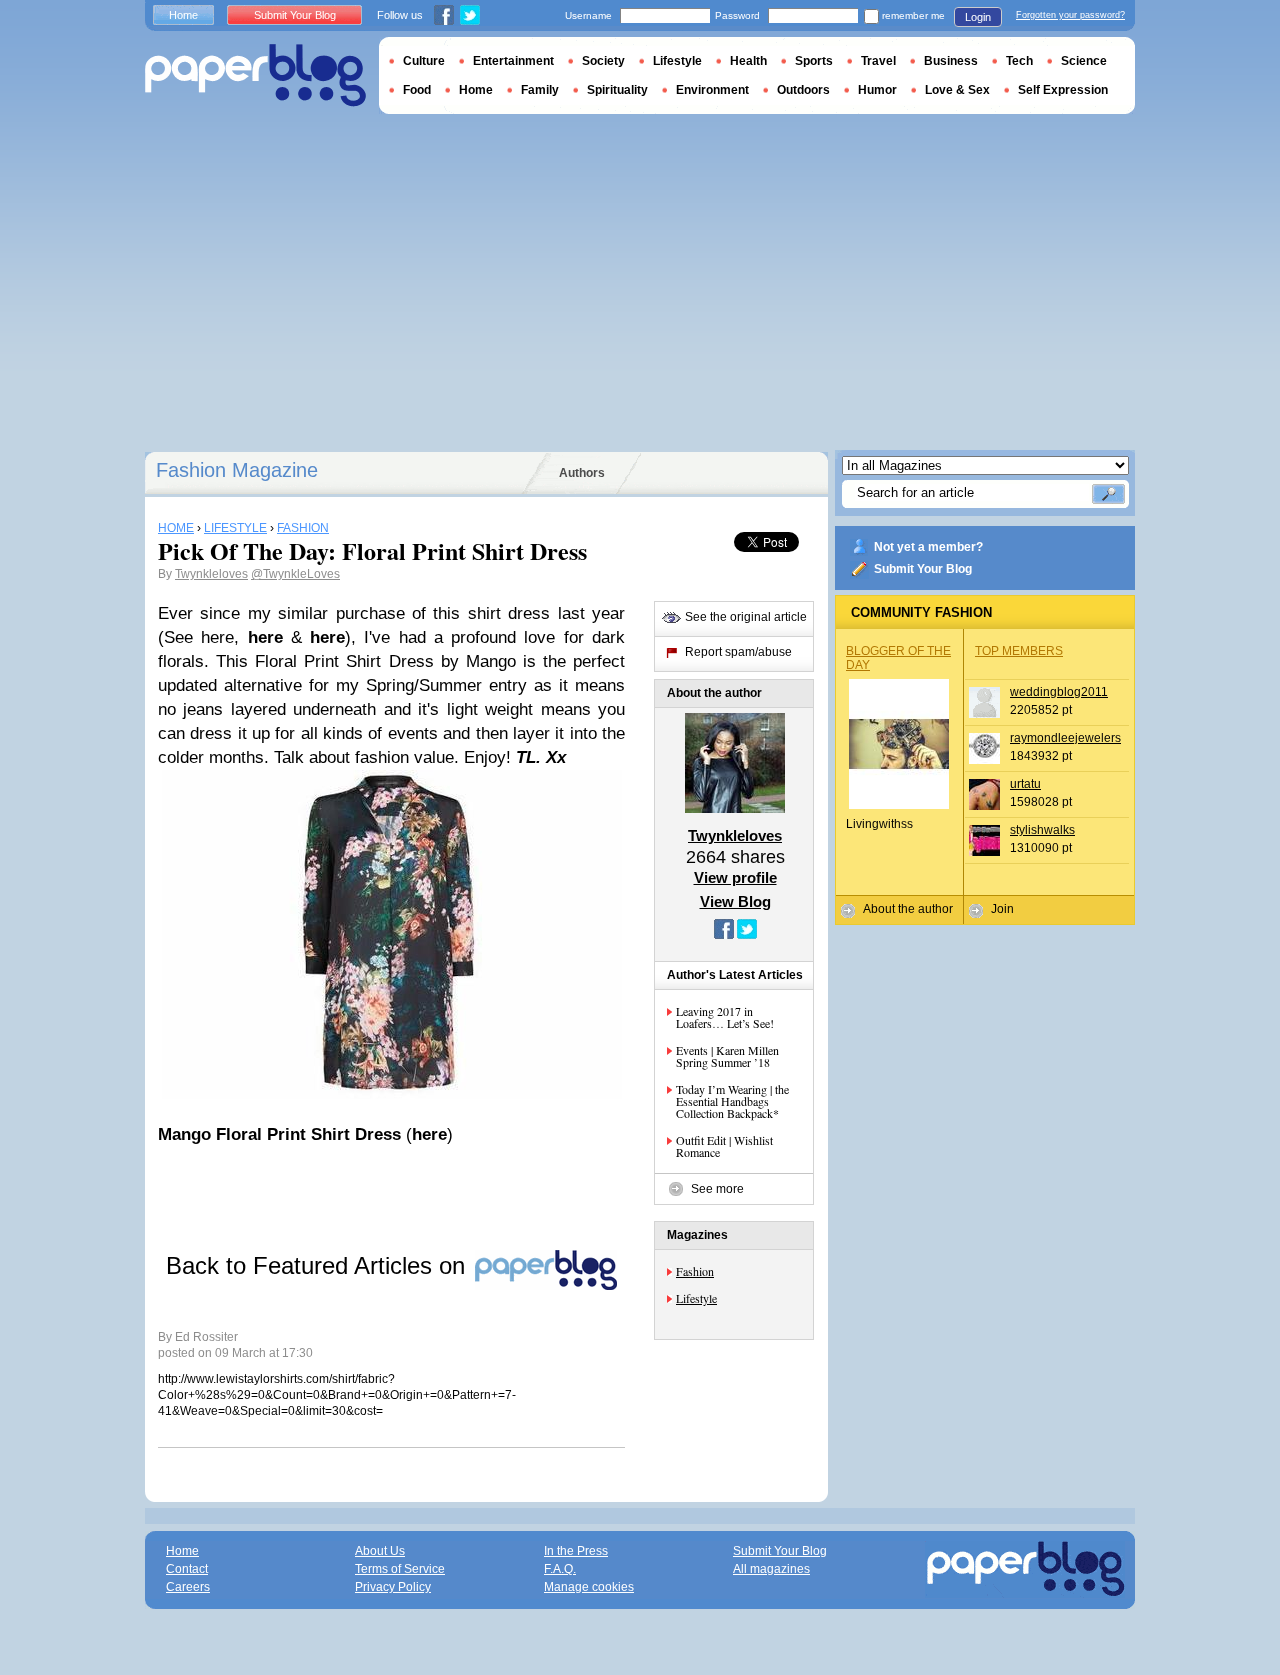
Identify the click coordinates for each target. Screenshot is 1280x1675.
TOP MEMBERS (1019, 651)
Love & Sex (957, 90)
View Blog (735, 901)
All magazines (771, 1569)
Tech (1019, 61)
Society (603, 61)
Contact (187, 1569)
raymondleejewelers (1065, 738)
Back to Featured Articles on (319, 1265)
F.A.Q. (560, 1569)
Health (748, 61)
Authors (582, 473)
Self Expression (1063, 90)
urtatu (1025, 784)
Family (540, 90)
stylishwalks (1042, 830)
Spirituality (617, 90)
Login (978, 17)
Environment (712, 90)
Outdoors (803, 90)
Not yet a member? (928, 547)
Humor (877, 90)
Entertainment (513, 61)
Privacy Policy (393, 1587)
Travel (878, 61)
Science (1084, 61)
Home (183, 15)
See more (717, 1189)
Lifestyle (696, 1298)
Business (951, 61)
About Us (380, 1551)
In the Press (576, 1551)
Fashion (695, 1271)
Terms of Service (400, 1569)
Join (1002, 909)
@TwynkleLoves (295, 574)
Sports (814, 61)
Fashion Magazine (237, 470)
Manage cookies (589, 1587)
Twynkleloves (211, 574)
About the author (908, 909)
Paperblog (255, 75)
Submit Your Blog (923, 569)
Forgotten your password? (1070, 15)
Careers (188, 1587)
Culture (424, 61)
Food (417, 90)
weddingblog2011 (1059, 692)
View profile (735, 877)
